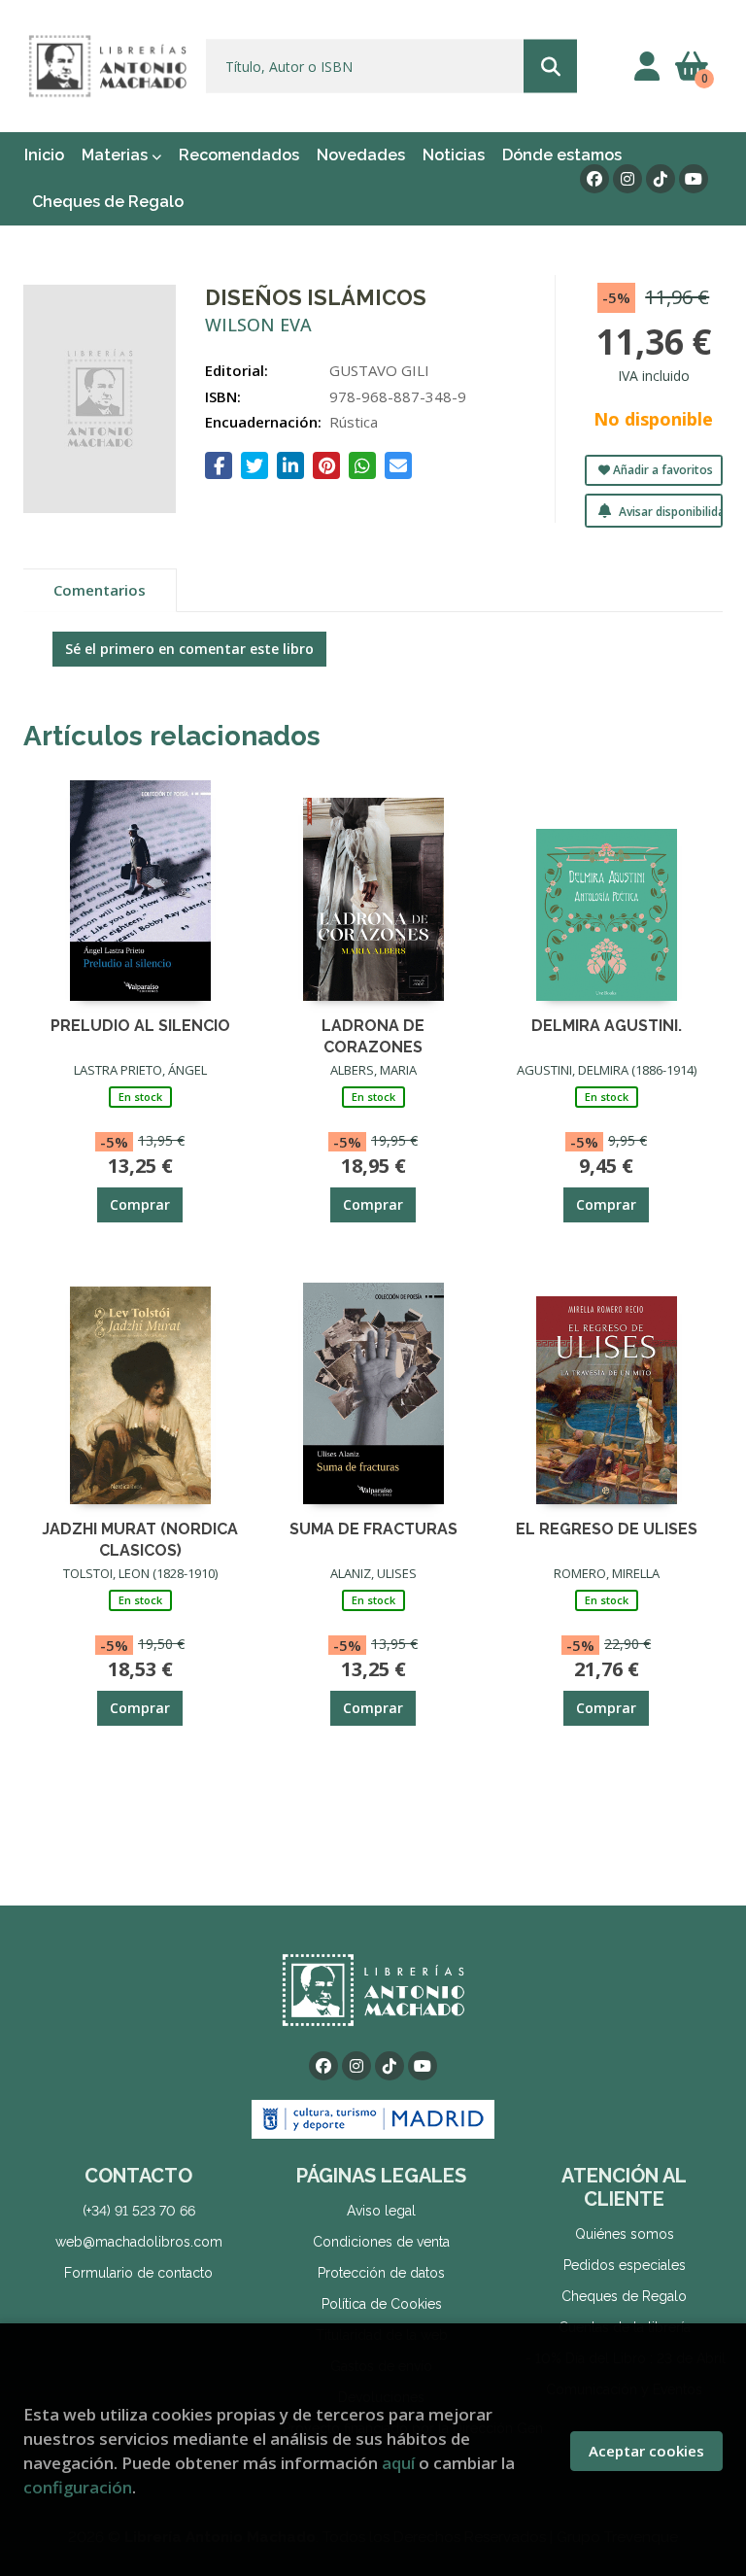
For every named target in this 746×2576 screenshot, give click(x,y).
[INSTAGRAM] (627, 179)
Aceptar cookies (646, 2451)
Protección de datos (381, 2273)
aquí (398, 2463)
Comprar (140, 1204)
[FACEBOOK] (594, 179)
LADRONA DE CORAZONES (373, 1035)
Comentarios (100, 590)
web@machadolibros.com (139, 2242)
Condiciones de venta (381, 2242)
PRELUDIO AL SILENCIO (140, 1026)
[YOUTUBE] (694, 179)
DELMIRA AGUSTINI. (607, 1026)
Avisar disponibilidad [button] (669, 512)
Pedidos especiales (625, 2265)
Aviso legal (381, 2211)
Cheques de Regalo (624, 2296)
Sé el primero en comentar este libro (189, 649)
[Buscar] (550, 67)
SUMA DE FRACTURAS (373, 1529)
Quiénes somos (625, 2234)
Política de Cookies (382, 2304)
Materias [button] (117, 155)
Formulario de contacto (138, 2273)
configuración (78, 2487)
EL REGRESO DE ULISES (607, 1529)
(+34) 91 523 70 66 (139, 2211)
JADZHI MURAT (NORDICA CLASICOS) (140, 1539)
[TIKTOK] (661, 179)
